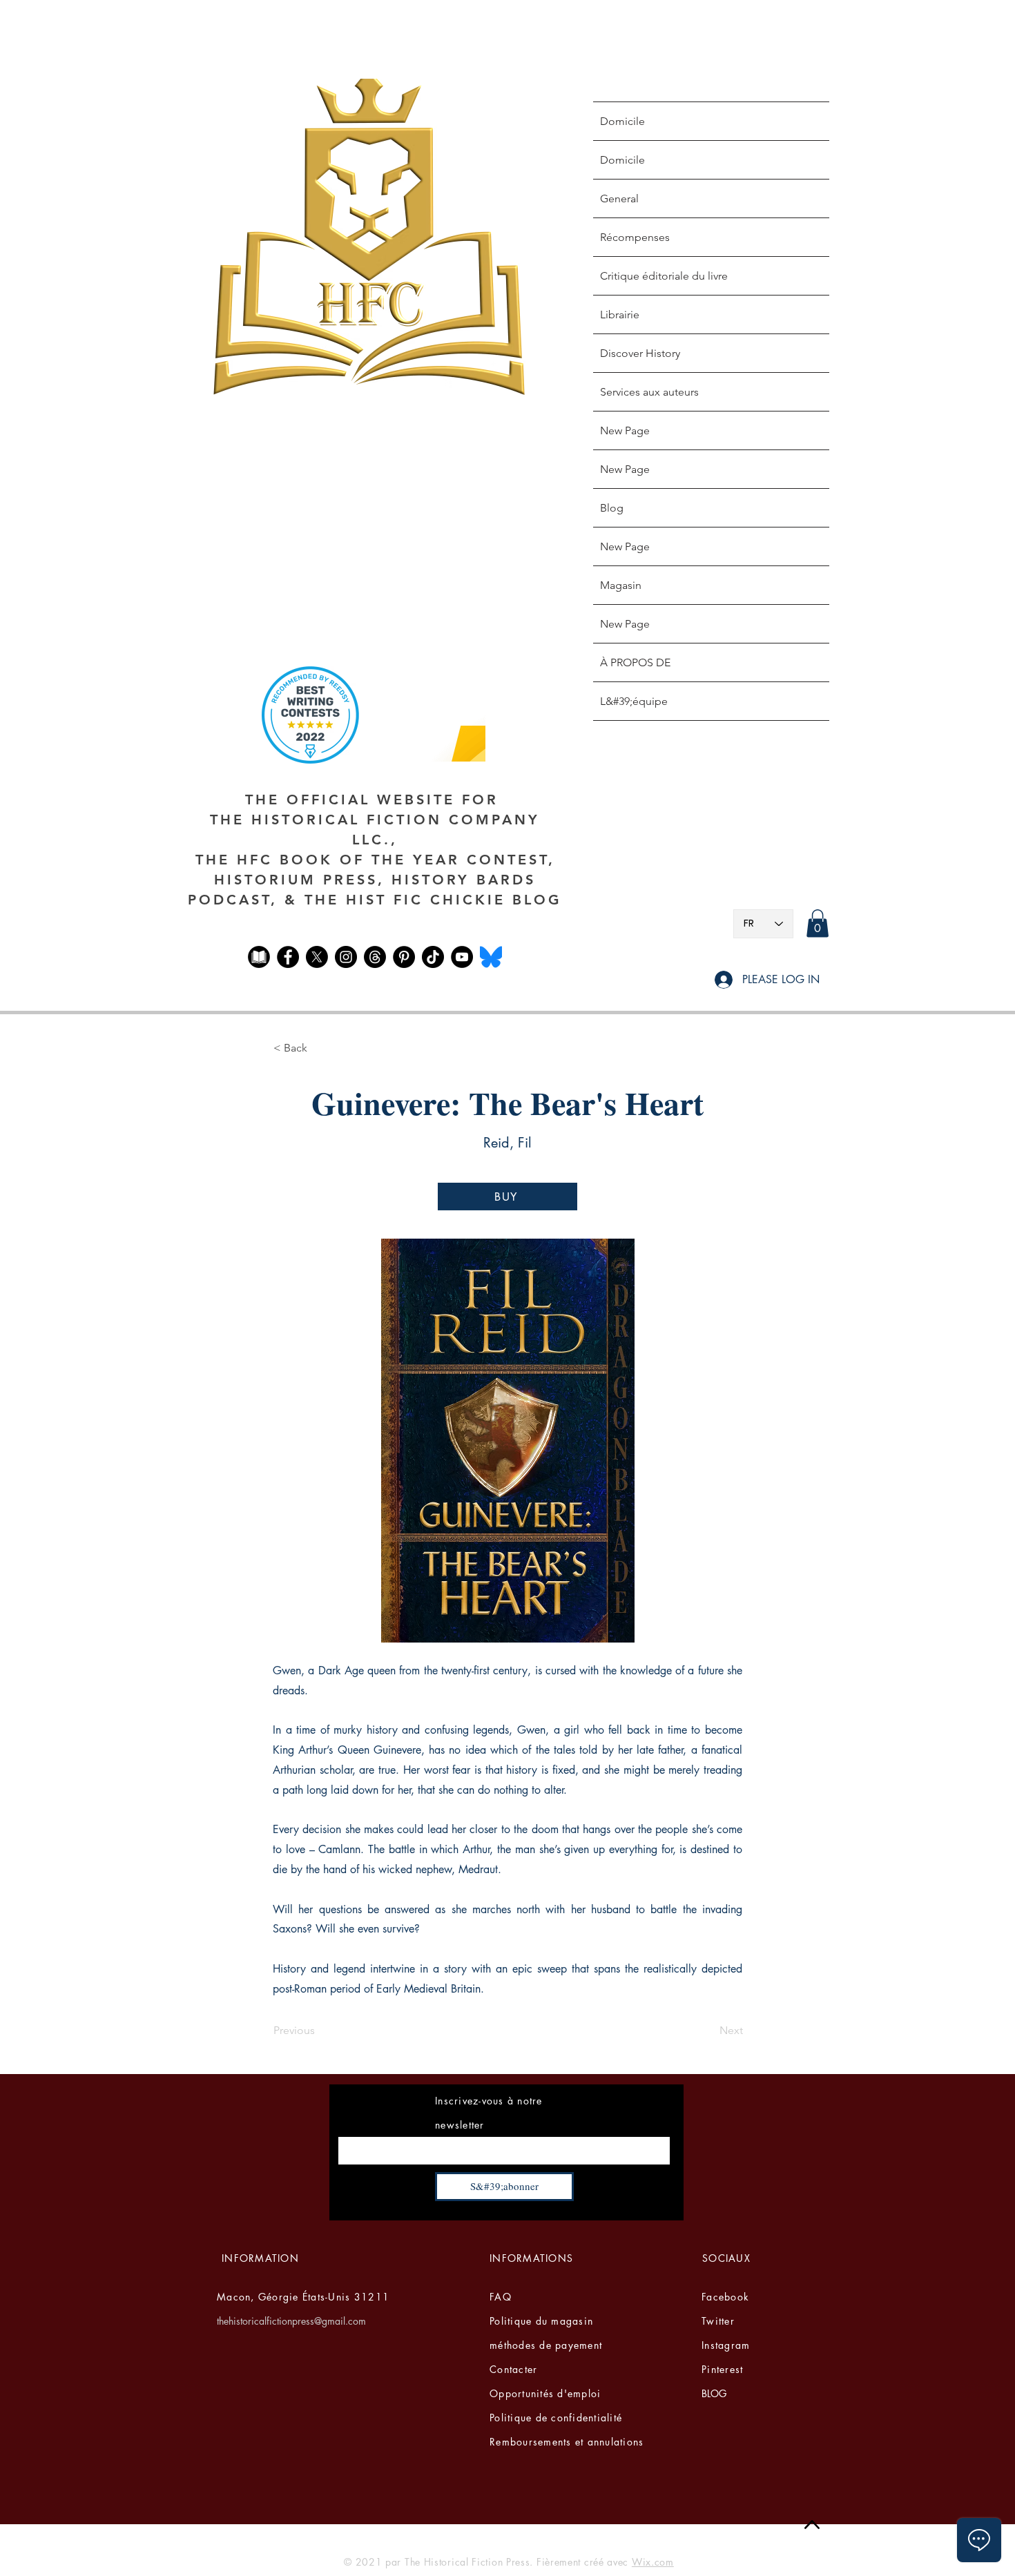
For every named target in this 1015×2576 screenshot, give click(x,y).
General (619, 198)
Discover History (640, 353)
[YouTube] (462, 957)
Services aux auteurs (649, 392)
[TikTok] (433, 957)
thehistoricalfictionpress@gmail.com (291, 2321)
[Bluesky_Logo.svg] (491, 957)
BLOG (714, 2393)
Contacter (513, 2369)
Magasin (621, 585)
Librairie (620, 314)
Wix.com (653, 2562)
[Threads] (375, 957)
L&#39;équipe (634, 701)
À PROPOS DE (635, 662)
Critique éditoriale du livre (664, 276)
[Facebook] (288, 957)
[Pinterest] (404, 957)
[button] (818, 923)
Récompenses (635, 237)
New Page (625, 430)
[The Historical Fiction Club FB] (259, 957)
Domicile (622, 121)
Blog (612, 508)
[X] (317, 957)
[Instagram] (346, 957)
